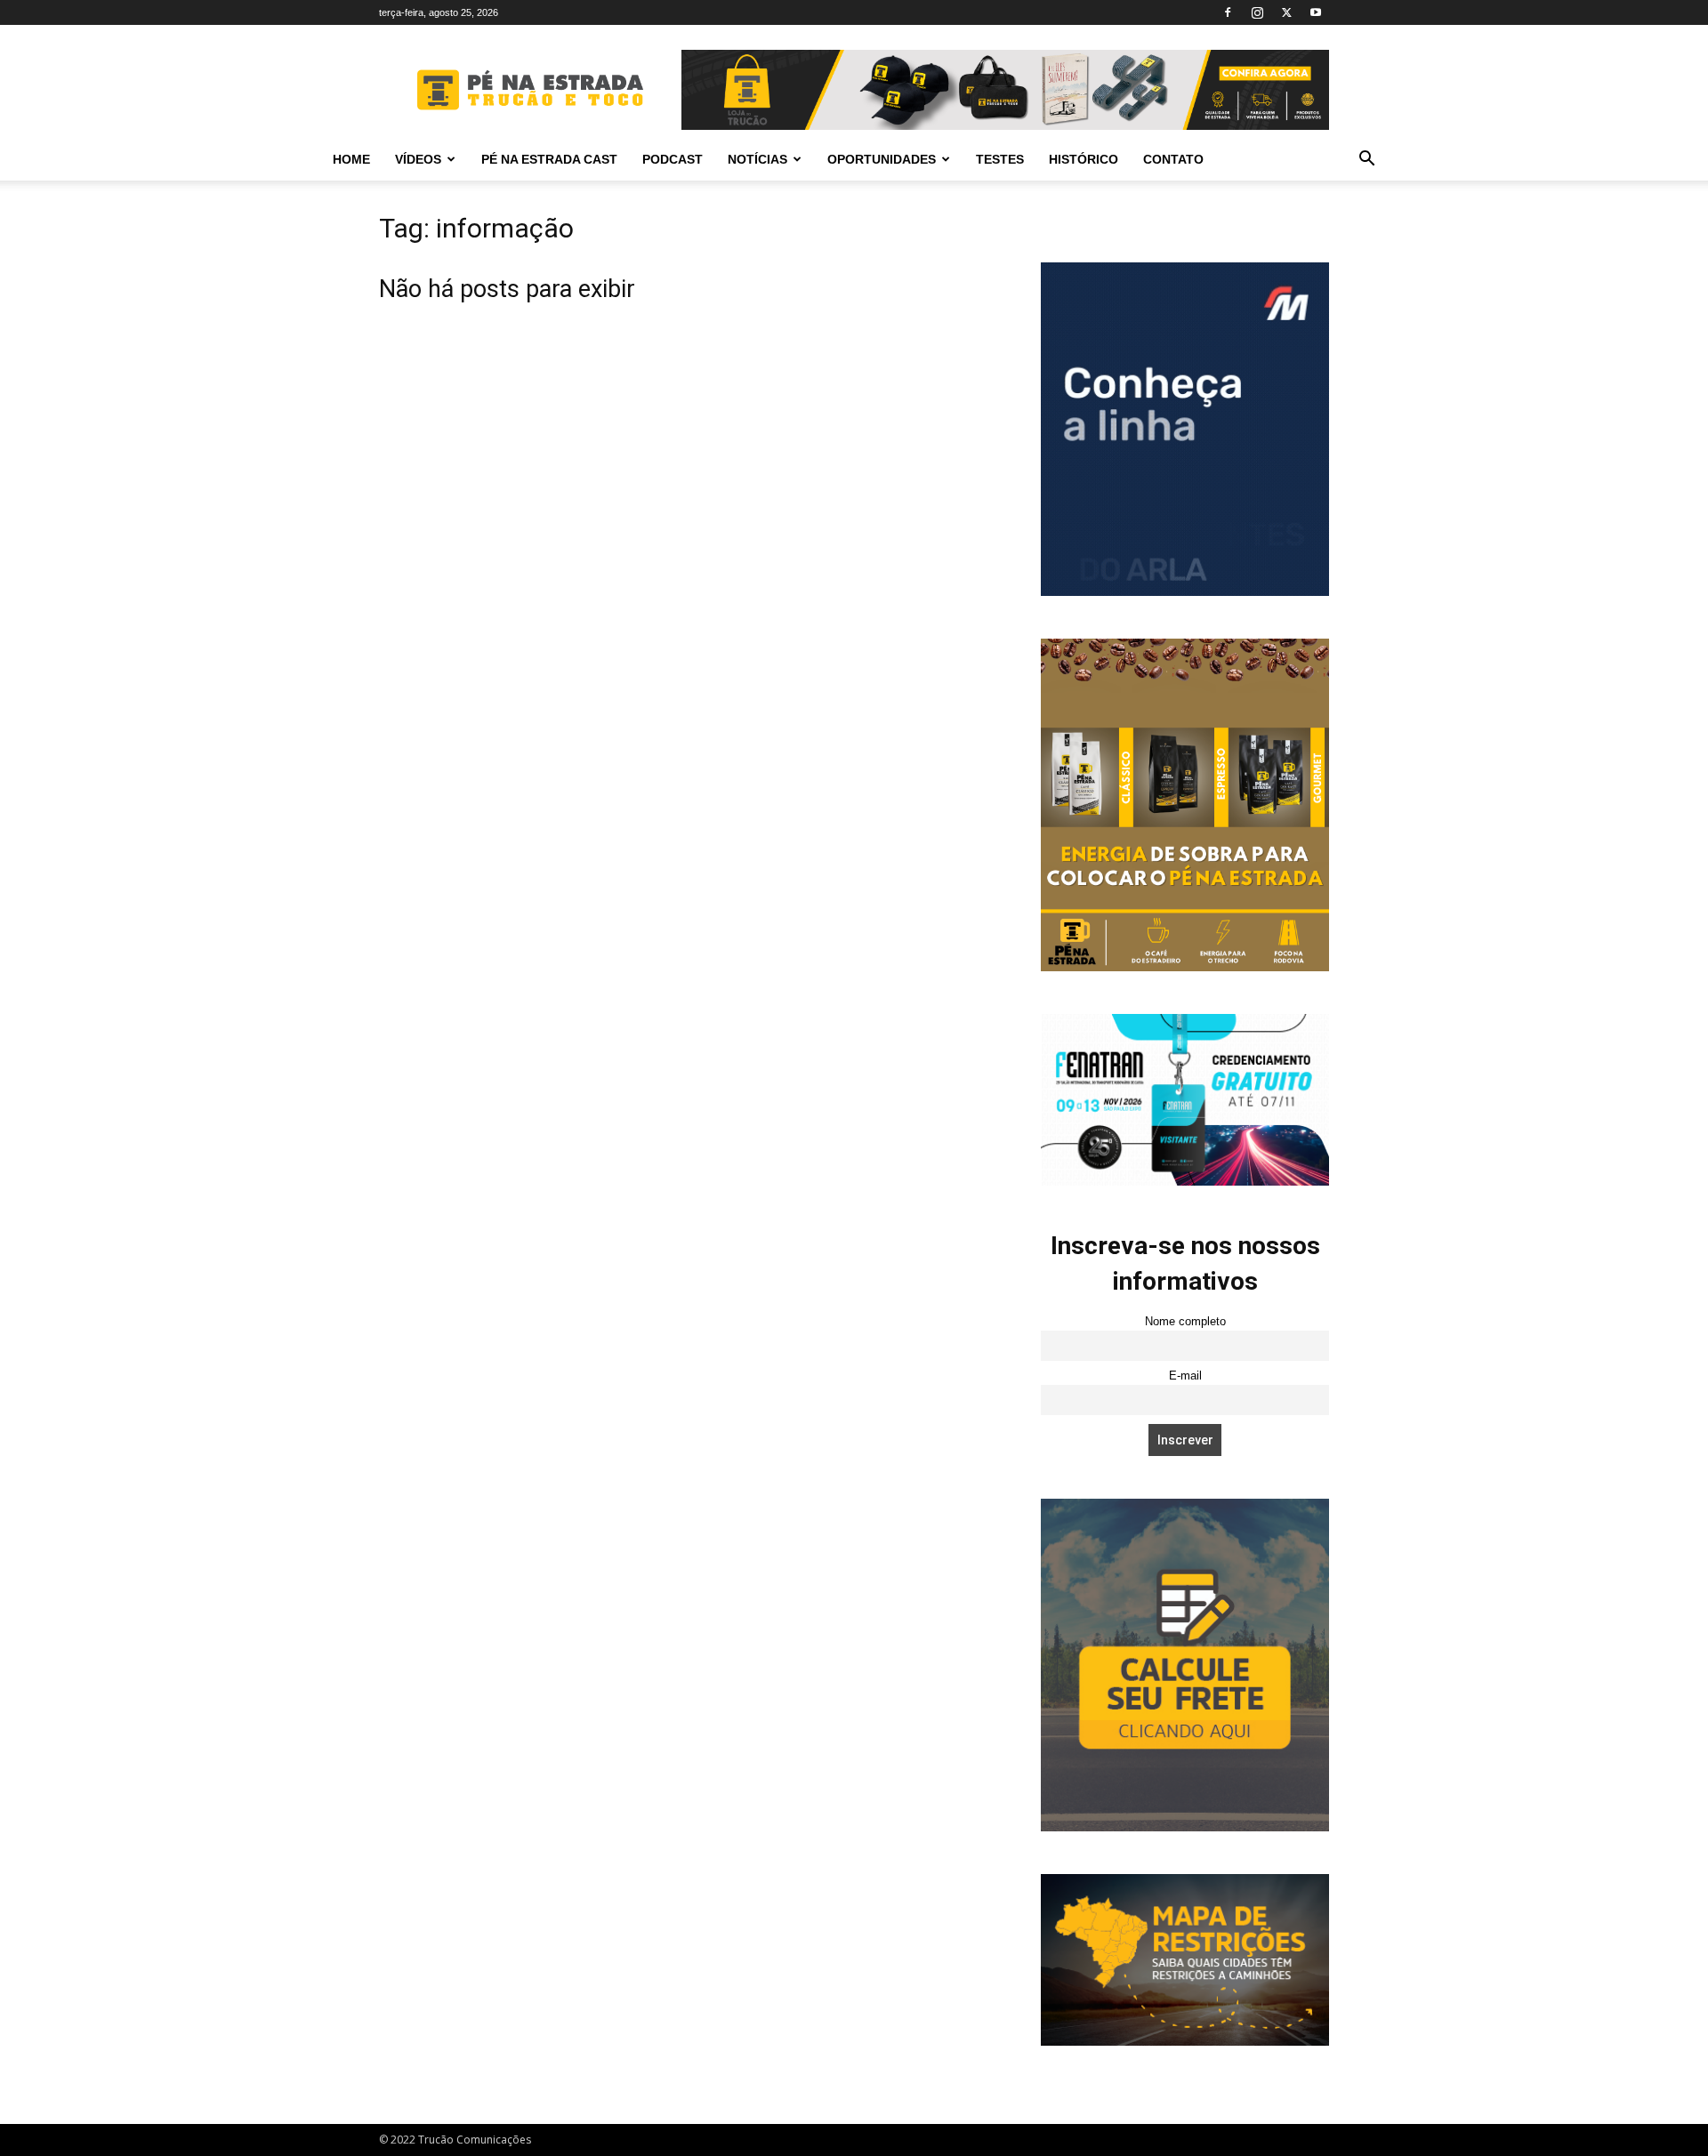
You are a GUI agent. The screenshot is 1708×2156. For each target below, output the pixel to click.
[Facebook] (1228, 12)
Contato (1173, 159)
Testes (1000, 159)
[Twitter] (1286, 12)
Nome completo (1185, 1322)
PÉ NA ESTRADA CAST (549, 159)
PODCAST (673, 159)
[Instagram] (1257, 12)
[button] (1366, 161)
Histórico (1084, 159)
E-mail (1185, 1376)
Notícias (757, 159)
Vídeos (418, 159)
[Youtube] (1316, 12)
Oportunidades (882, 159)
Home (351, 159)
